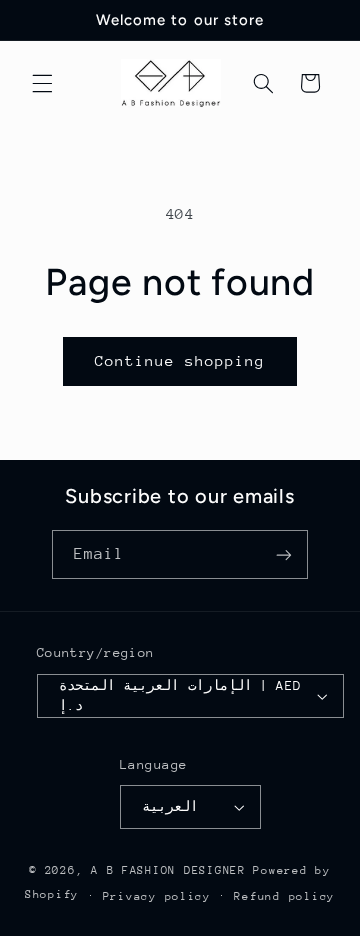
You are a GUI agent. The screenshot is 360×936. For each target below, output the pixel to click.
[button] (42, 83)
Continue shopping (180, 360)
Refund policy (284, 896)
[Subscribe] (284, 554)
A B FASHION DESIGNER (172, 870)
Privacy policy (157, 896)
